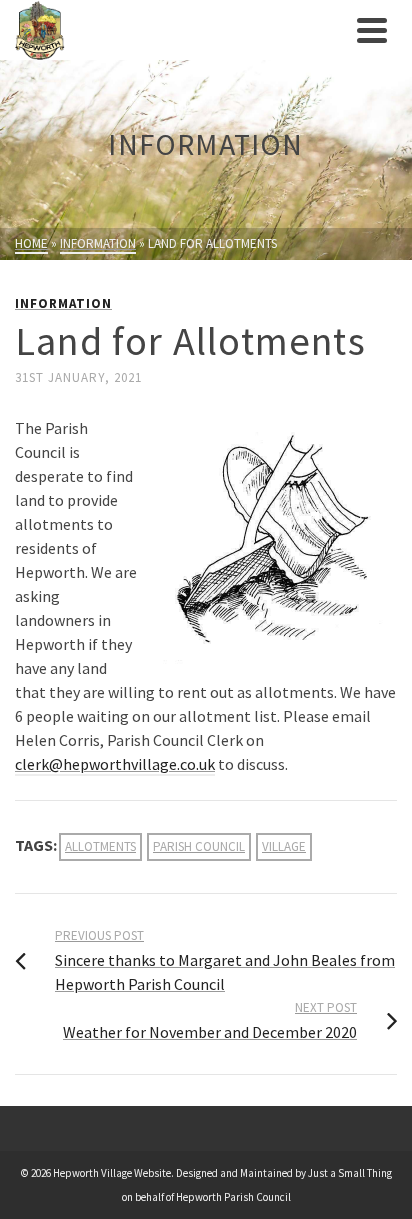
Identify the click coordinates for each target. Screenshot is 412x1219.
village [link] (284, 846)
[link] (181, 30)
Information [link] (63, 303)
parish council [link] (199, 846)
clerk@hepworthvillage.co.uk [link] (115, 764)
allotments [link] (100, 846)
